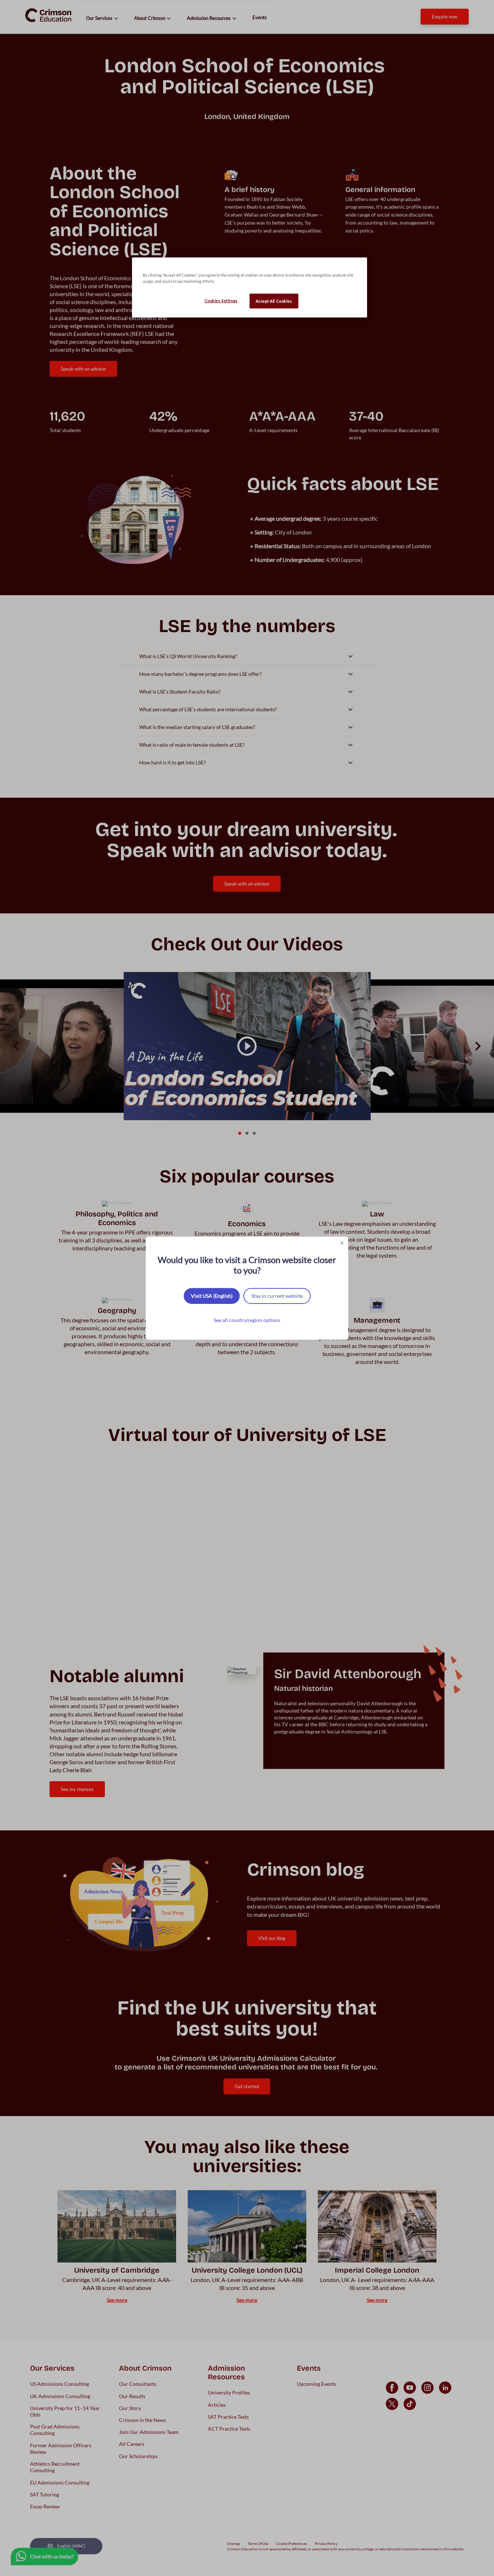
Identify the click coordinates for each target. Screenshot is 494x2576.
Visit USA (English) (212, 1296)
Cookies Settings (221, 301)
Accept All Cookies (274, 301)
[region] (250, 287)
